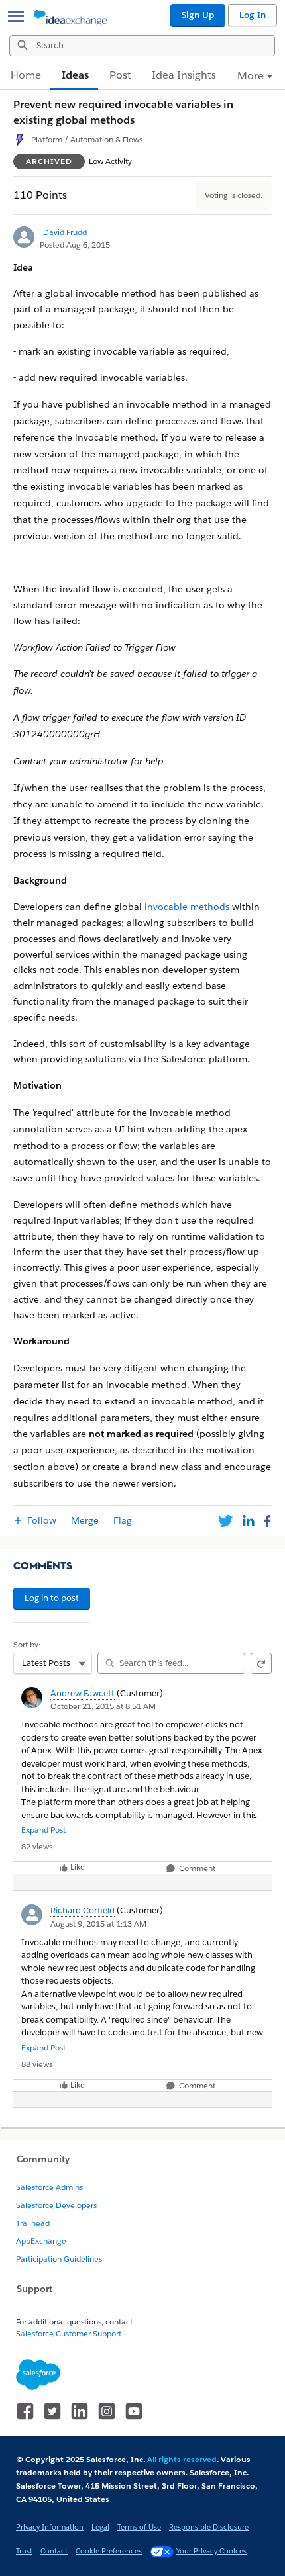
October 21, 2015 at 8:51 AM (103, 1706)
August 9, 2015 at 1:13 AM (98, 1924)
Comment (196, 1869)
